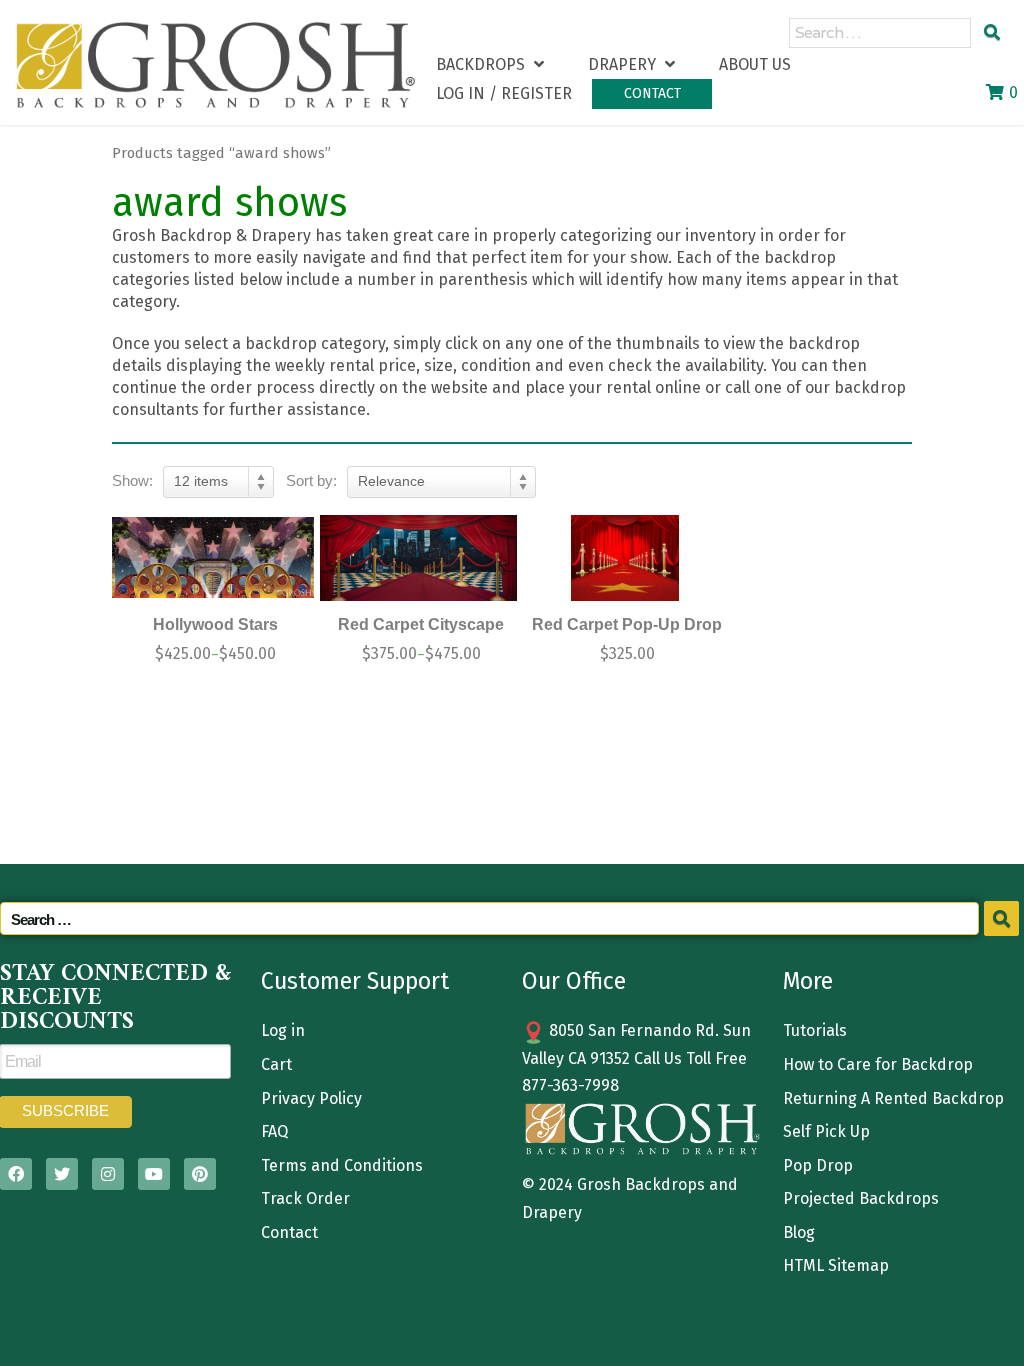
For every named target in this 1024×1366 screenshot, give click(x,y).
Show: (132, 480)
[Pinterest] (200, 1174)
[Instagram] (108, 1174)
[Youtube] (154, 1174)
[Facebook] (16, 1174)
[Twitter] (62, 1174)
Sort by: (311, 480)
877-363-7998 (570, 1085)
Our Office (574, 981)
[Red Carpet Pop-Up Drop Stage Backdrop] (625, 558)
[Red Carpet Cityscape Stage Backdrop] (419, 558)
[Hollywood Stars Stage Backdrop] (213, 558)
